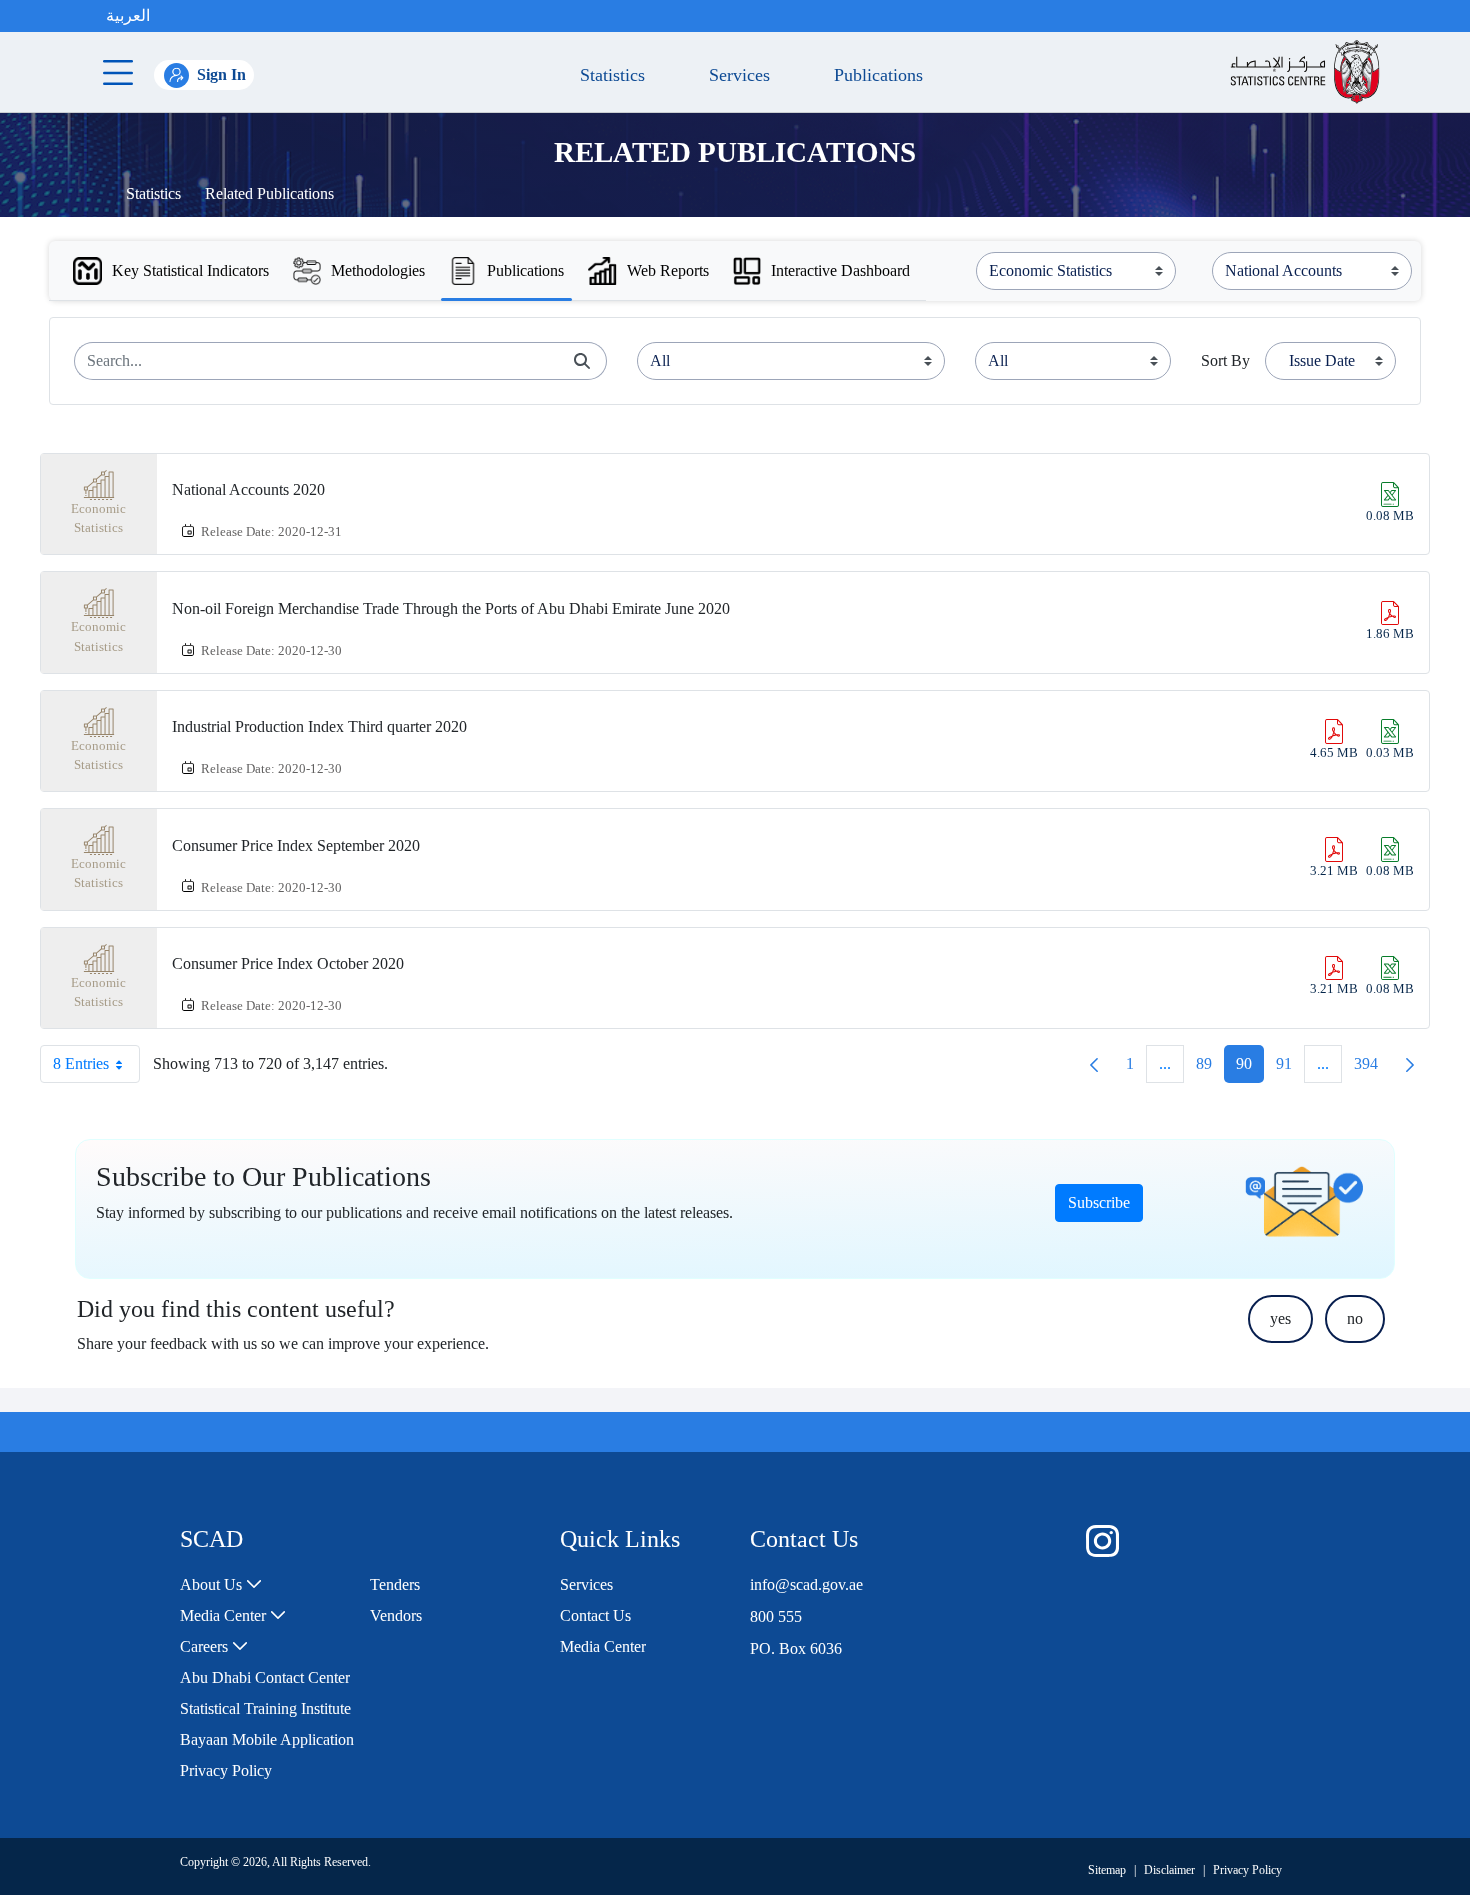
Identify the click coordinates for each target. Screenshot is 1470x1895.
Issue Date (1322, 360)
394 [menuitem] (1372, 1068)
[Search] (582, 361)
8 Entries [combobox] (81, 1063)
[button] (170, 16)
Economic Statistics (98, 518)
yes (1280, 1318)
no (1355, 1318)
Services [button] (734, 75)
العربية (128, 15)
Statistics (153, 193)
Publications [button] (873, 75)
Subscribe (1099, 1202)
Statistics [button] (607, 75)
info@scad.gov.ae (806, 1584)
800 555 (776, 1616)
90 (1250, 1068)
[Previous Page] (1094, 1064)
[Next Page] (1410, 1064)
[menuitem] (221, 1585)
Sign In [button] (221, 74)
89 (1210, 1068)
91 (1290, 1068)
